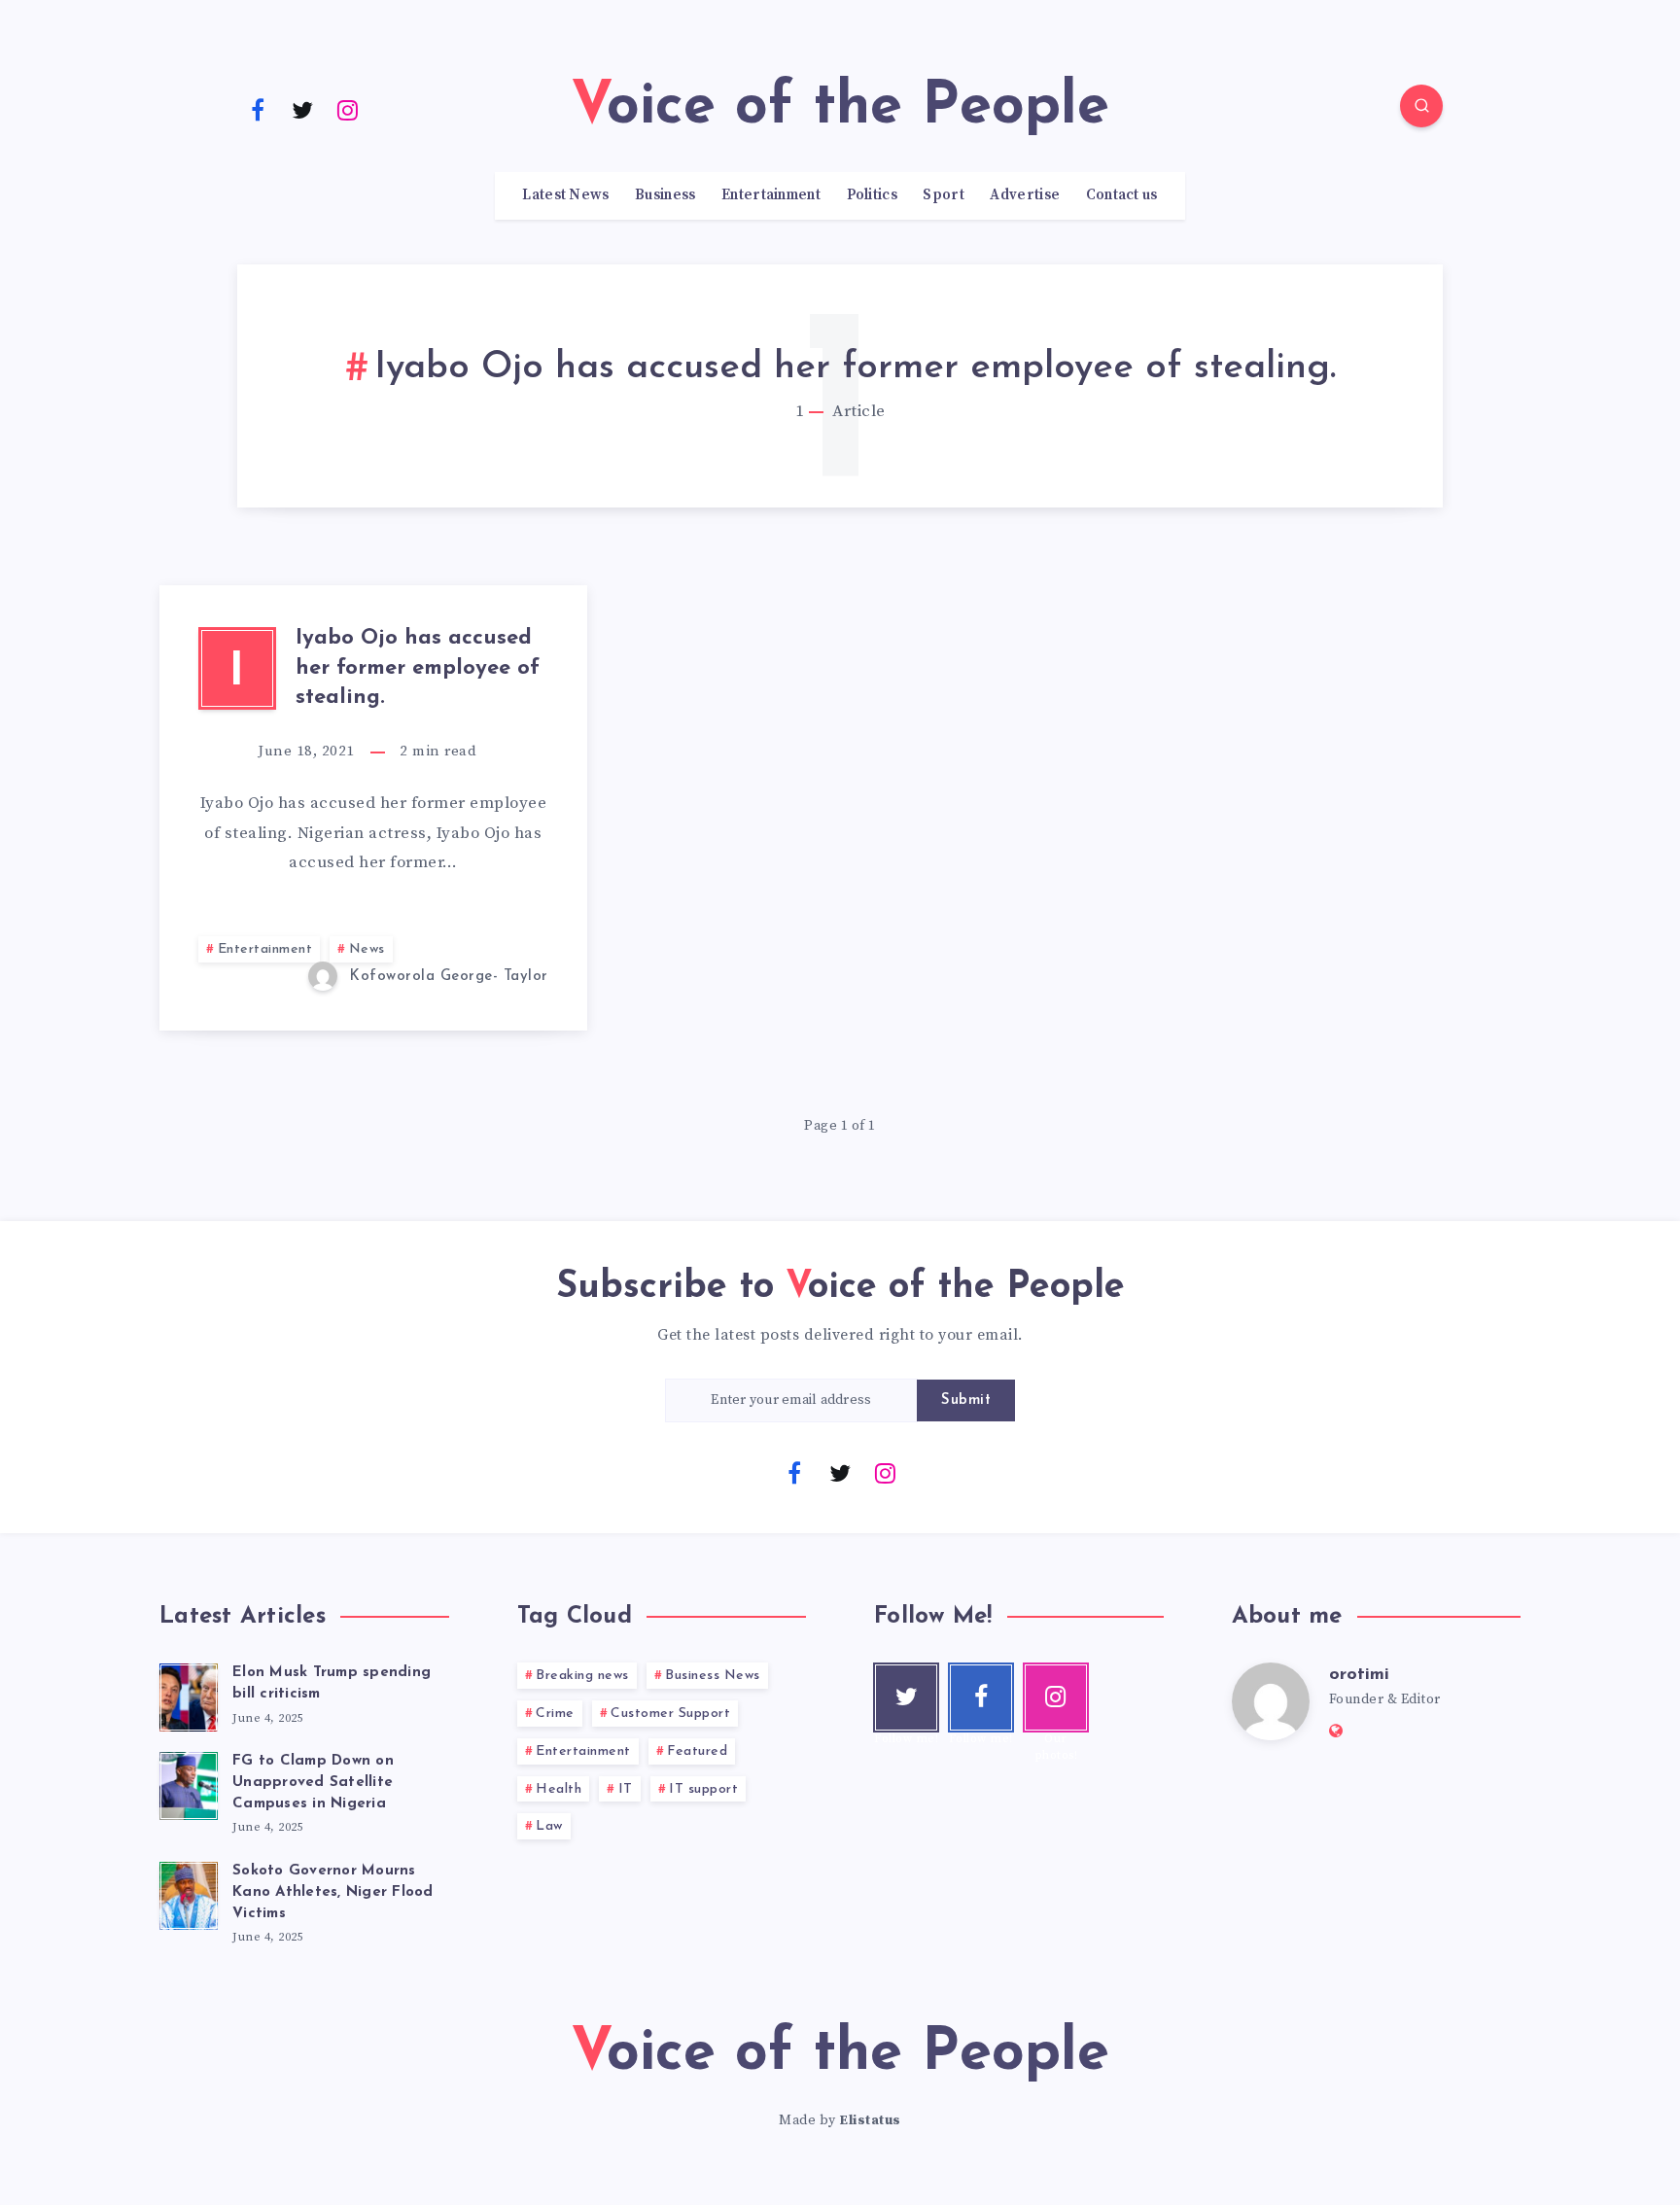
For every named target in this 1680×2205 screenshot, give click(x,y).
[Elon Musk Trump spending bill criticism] (189, 1695)
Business (665, 195)
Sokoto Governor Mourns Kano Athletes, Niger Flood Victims (333, 1892)
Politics (872, 195)
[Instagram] (348, 109)
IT (626, 1789)
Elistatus (870, 2120)
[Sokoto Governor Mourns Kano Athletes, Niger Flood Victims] (189, 1893)
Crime (555, 1714)
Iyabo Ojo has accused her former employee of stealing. (418, 668)
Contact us (1122, 195)
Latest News (565, 195)
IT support (703, 1789)
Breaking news (582, 1676)
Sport (944, 195)
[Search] (1421, 106)
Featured (697, 1751)
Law (549, 1826)
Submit (966, 1400)
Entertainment (771, 195)
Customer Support (670, 1714)
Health (559, 1789)
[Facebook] (258, 109)
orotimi (1359, 1675)
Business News (713, 1676)
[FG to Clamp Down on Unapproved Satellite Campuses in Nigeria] (189, 1783)
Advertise (1025, 195)
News (367, 949)
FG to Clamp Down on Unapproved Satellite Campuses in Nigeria (313, 1783)
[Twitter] (303, 109)
